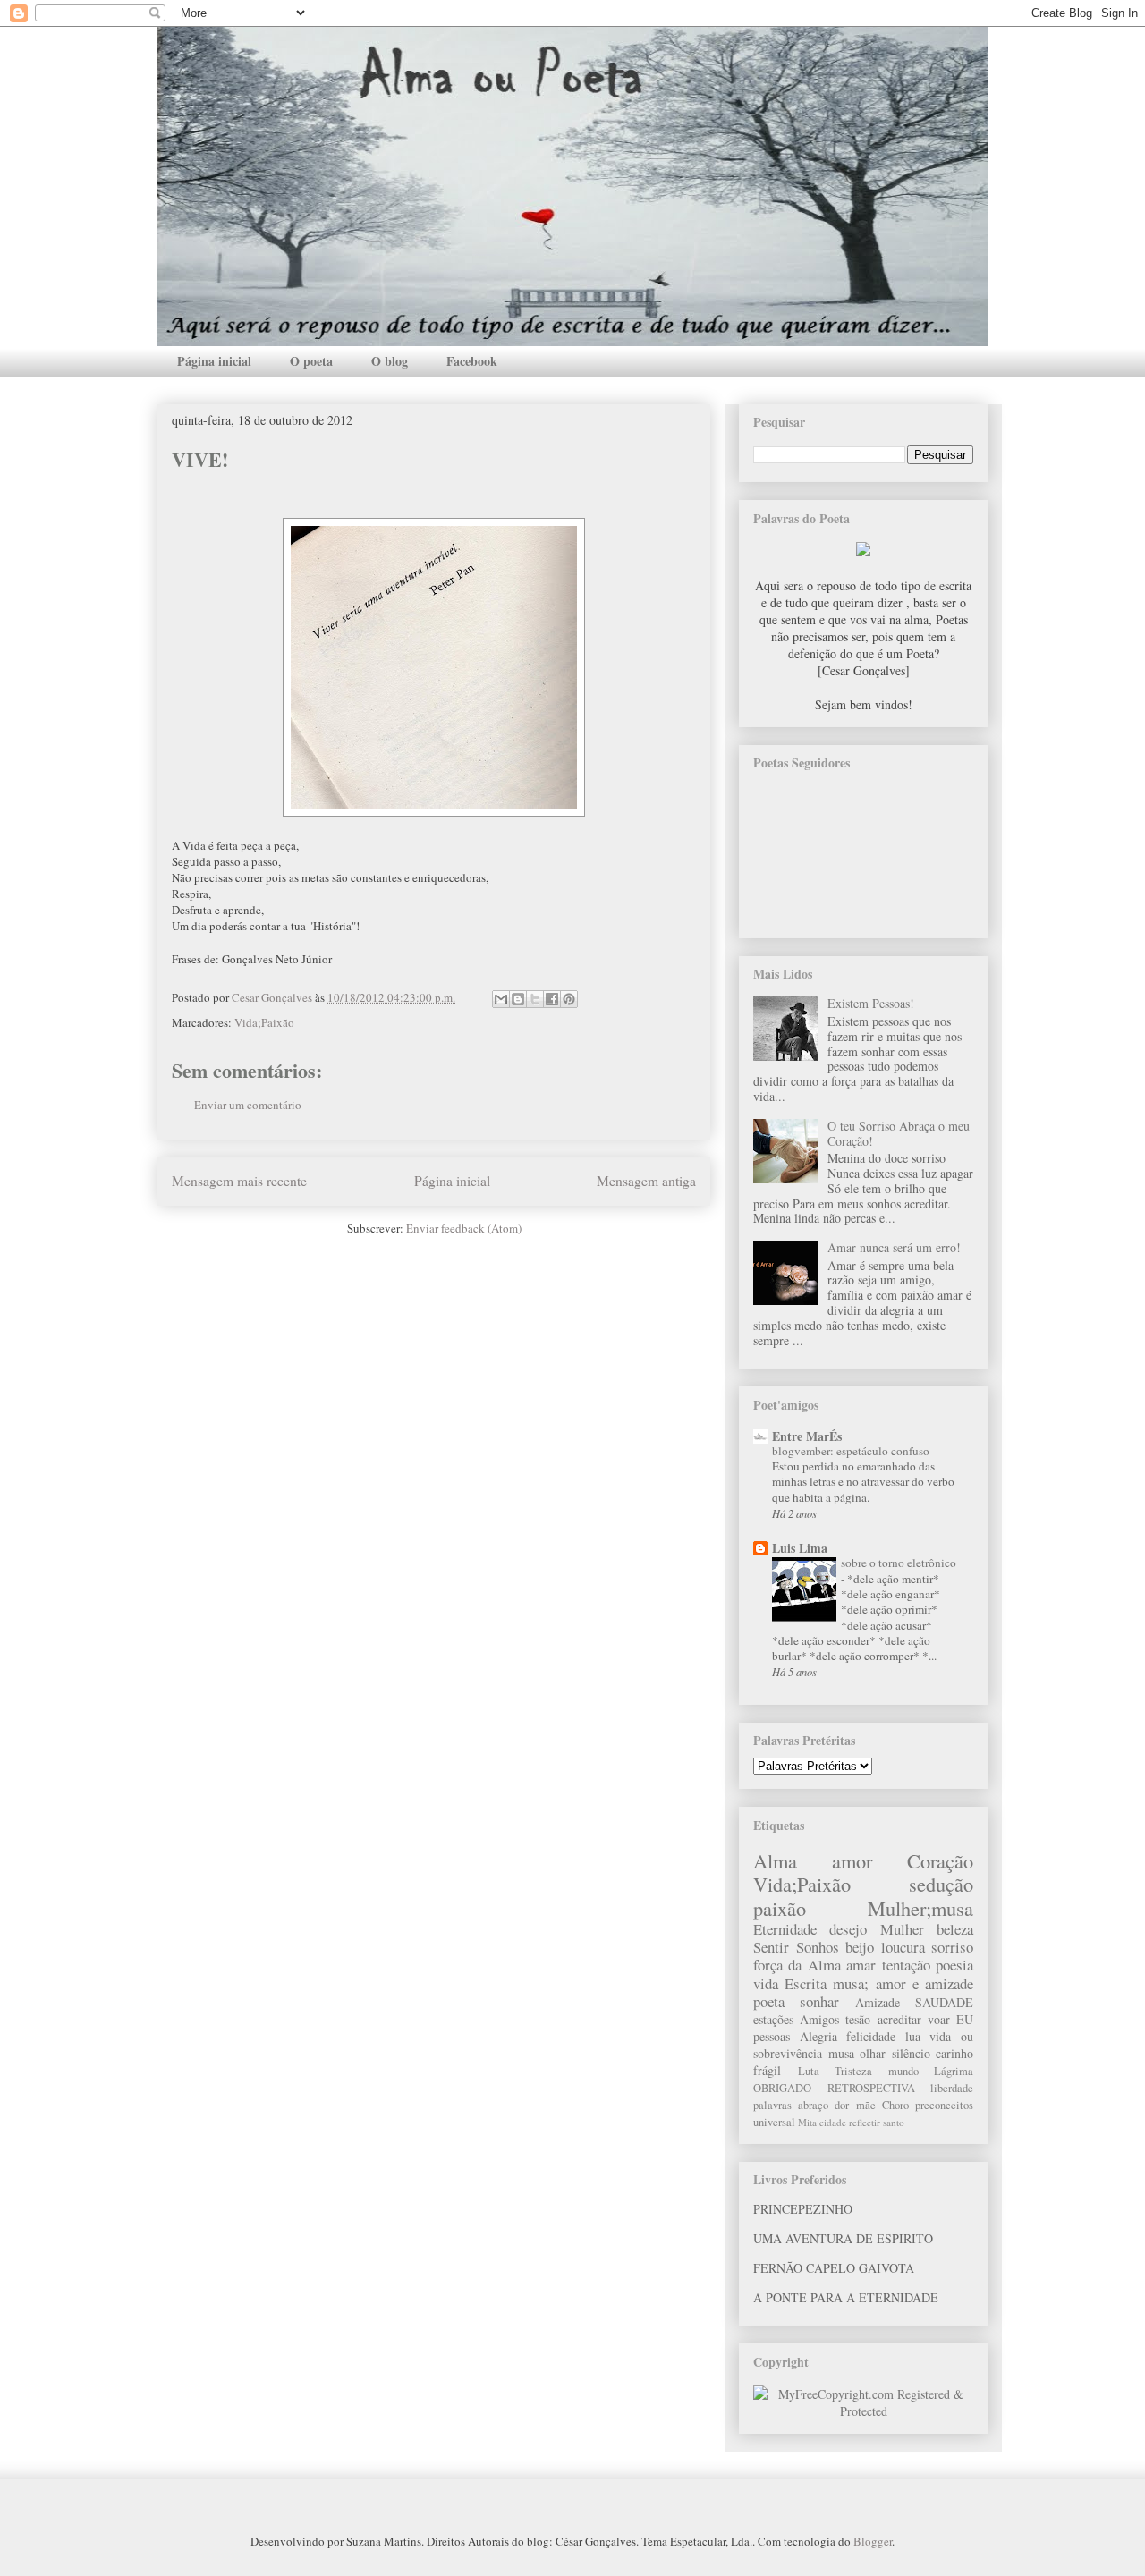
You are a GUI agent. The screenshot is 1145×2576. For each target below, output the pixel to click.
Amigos (819, 2019)
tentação (906, 1965)
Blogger (873, 2541)
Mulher (902, 1929)
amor (852, 1860)
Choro (895, 2105)
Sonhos (818, 1947)
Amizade (878, 2002)
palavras (772, 2105)
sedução (941, 1884)
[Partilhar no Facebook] (552, 999)
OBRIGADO (782, 2088)
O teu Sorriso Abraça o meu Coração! (899, 1133)
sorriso (952, 1947)
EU (965, 2019)
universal (774, 2122)
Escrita (806, 1983)
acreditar (899, 2019)
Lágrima (954, 2071)
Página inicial (214, 361)
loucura (903, 1947)
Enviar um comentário (248, 1105)
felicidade (871, 2036)
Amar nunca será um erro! (894, 1247)
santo (894, 2122)
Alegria (818, 2036)
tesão (858, 2019)
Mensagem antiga (646, 1181)
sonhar (819, 2001)
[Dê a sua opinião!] (518, 999)
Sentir (771, 1947)
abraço (813, 2105)
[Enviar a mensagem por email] (501, 999)
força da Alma (797, 1965)
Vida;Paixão (264, 1022)
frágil (767, 2070)
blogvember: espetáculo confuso (852, 1451)
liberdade (952, 2088)
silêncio (911, 2053)
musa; (851, 1983)
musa (841, 2053)
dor (842, 2105)
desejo (848, 1929)
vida (766, 1983)
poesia (954, 1965)
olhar (873, 2053)
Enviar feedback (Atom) (464, 1228)
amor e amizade (924, 1983)
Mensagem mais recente (239, 1181)
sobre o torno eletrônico (899, 1563)
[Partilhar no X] (535, 999)
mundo (903, 2071)
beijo (860, 1947)
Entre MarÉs (807, 1436)
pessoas (772, 2036)
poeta (769, 2001)
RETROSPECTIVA (871, 2088)
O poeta (311, 361)
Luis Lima (800, 1548)
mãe (866, 2105)
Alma (775, 1860)
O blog (390, 361)
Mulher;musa (920, 1908)
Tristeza (853, 2071)
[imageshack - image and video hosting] (863, 551)
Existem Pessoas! (871, 1003)
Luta (809, 2071)
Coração (940, 1860)
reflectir (865, 2122)
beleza (955, 1929)
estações (773, 2019)
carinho (954, 2053)
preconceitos (944, 2105)
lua (913, 2036)
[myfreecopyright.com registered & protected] (863, 2411)
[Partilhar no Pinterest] (569, 999)
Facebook (472, 361)
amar (861, 1965)
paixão (780, 1908)
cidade (833, 2122)
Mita (807, 2122)
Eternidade (785, 1929)
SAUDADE (944, 2002)
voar (939, 2019)
